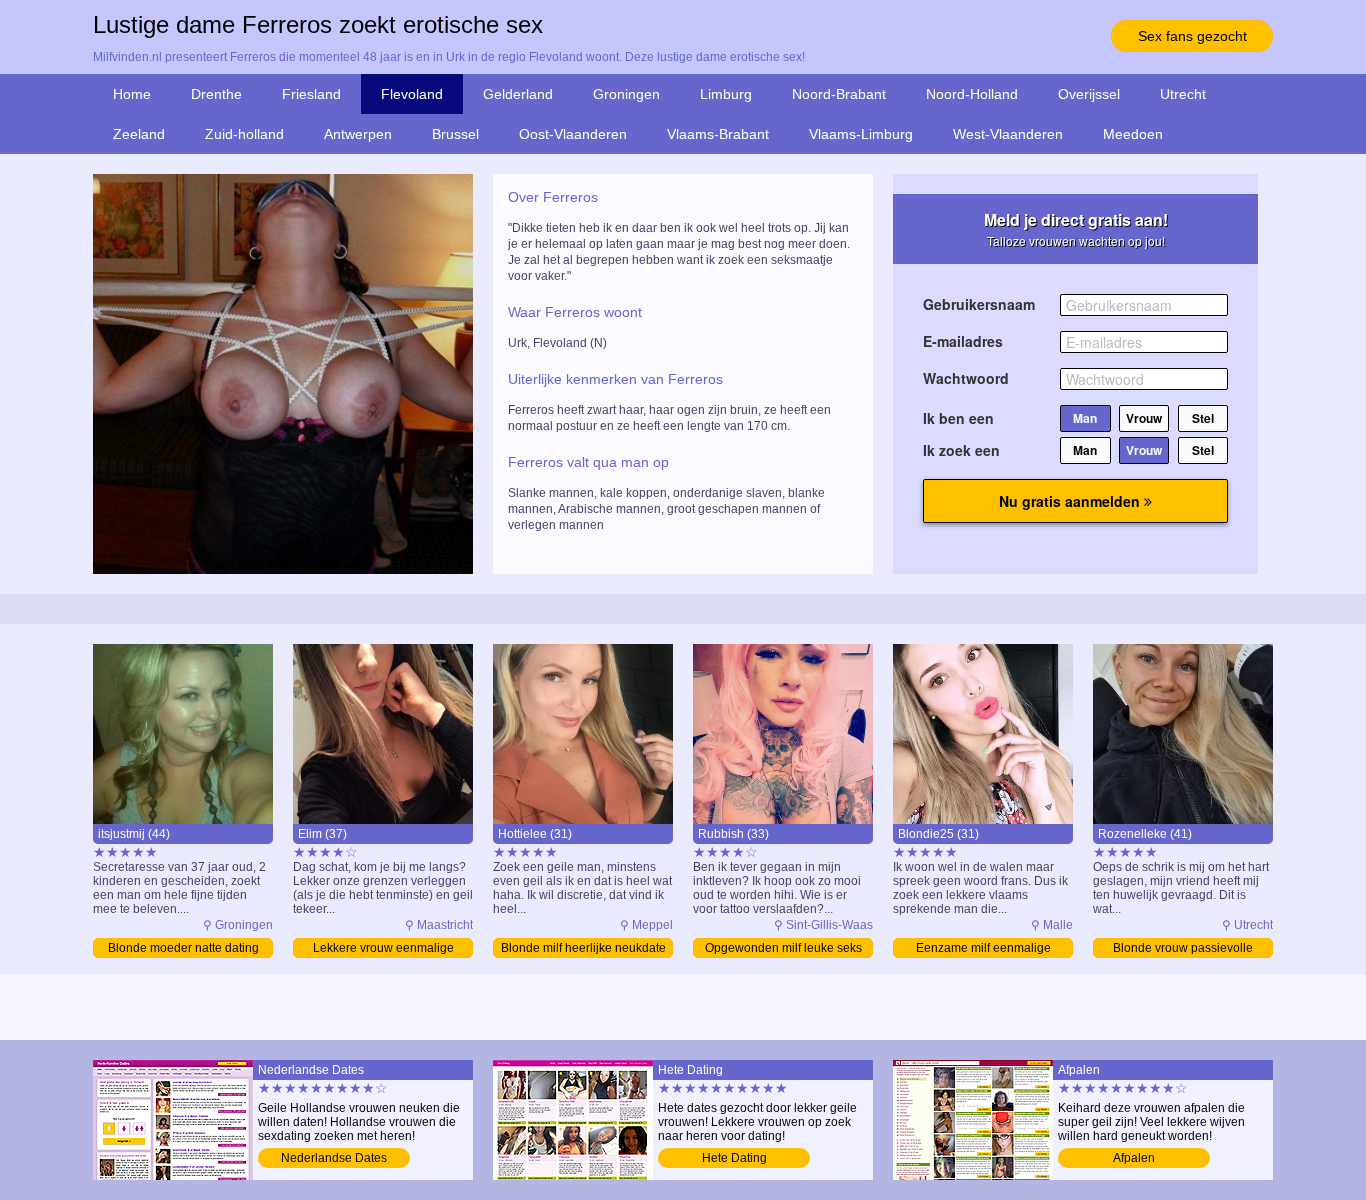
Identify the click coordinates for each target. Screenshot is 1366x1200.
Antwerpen (358, 134)
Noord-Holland (972, 94)
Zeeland (139, 134)
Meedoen (1133, 134)
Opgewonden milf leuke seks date (783, 949)
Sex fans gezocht (1192, 36)
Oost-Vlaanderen (573, 134)
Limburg (726, 94)
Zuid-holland (244, 134)
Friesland (311, 94)
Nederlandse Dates (334, 1158)
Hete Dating (734, 1158)
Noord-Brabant (839, 94)
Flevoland (412, 94)
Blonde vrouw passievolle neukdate (1183, 949)
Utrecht (1183, 94)
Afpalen (1134, 1158)
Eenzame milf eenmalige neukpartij (983, 949)
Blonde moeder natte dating (183, 948)
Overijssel (1089, 94)
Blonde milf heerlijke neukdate (583, 948)
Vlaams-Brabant (718, 134)
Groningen (626, 94)
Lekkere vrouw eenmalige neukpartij (383, 949)
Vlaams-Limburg (861, 134)
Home (132, 94)
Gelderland (518, 94)
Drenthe (216, 94)
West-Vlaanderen (1008, 134)
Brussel (455, 134)
